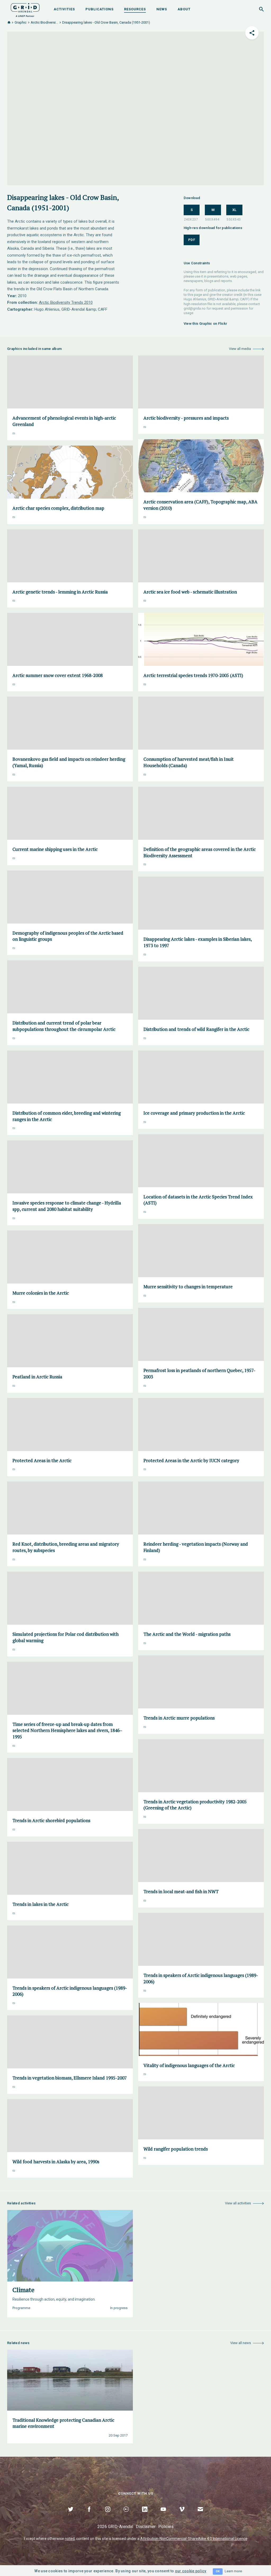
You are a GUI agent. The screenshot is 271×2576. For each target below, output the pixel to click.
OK (218, 2571)
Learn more (233, 2571)
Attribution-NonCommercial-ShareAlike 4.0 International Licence (194, 2539)
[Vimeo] (182, 2515)
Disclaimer (146, 2527)
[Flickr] (126, 2515)
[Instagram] (108, 2515)
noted (70, 2539)
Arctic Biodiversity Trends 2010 (66, 302)
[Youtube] (163, 2515)
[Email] (200, 2515)
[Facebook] (89, 2515)
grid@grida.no (195, 308)
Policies (166, 2527)
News (162, 9)
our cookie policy (191, 2571)
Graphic (21, 22)
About (184, 9)
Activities (64, 9)
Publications (100, 9)
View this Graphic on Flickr (205, 324)
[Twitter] (71, 2515)
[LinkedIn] (145, 2515)
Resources (135, 9)
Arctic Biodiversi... (44, 22)
